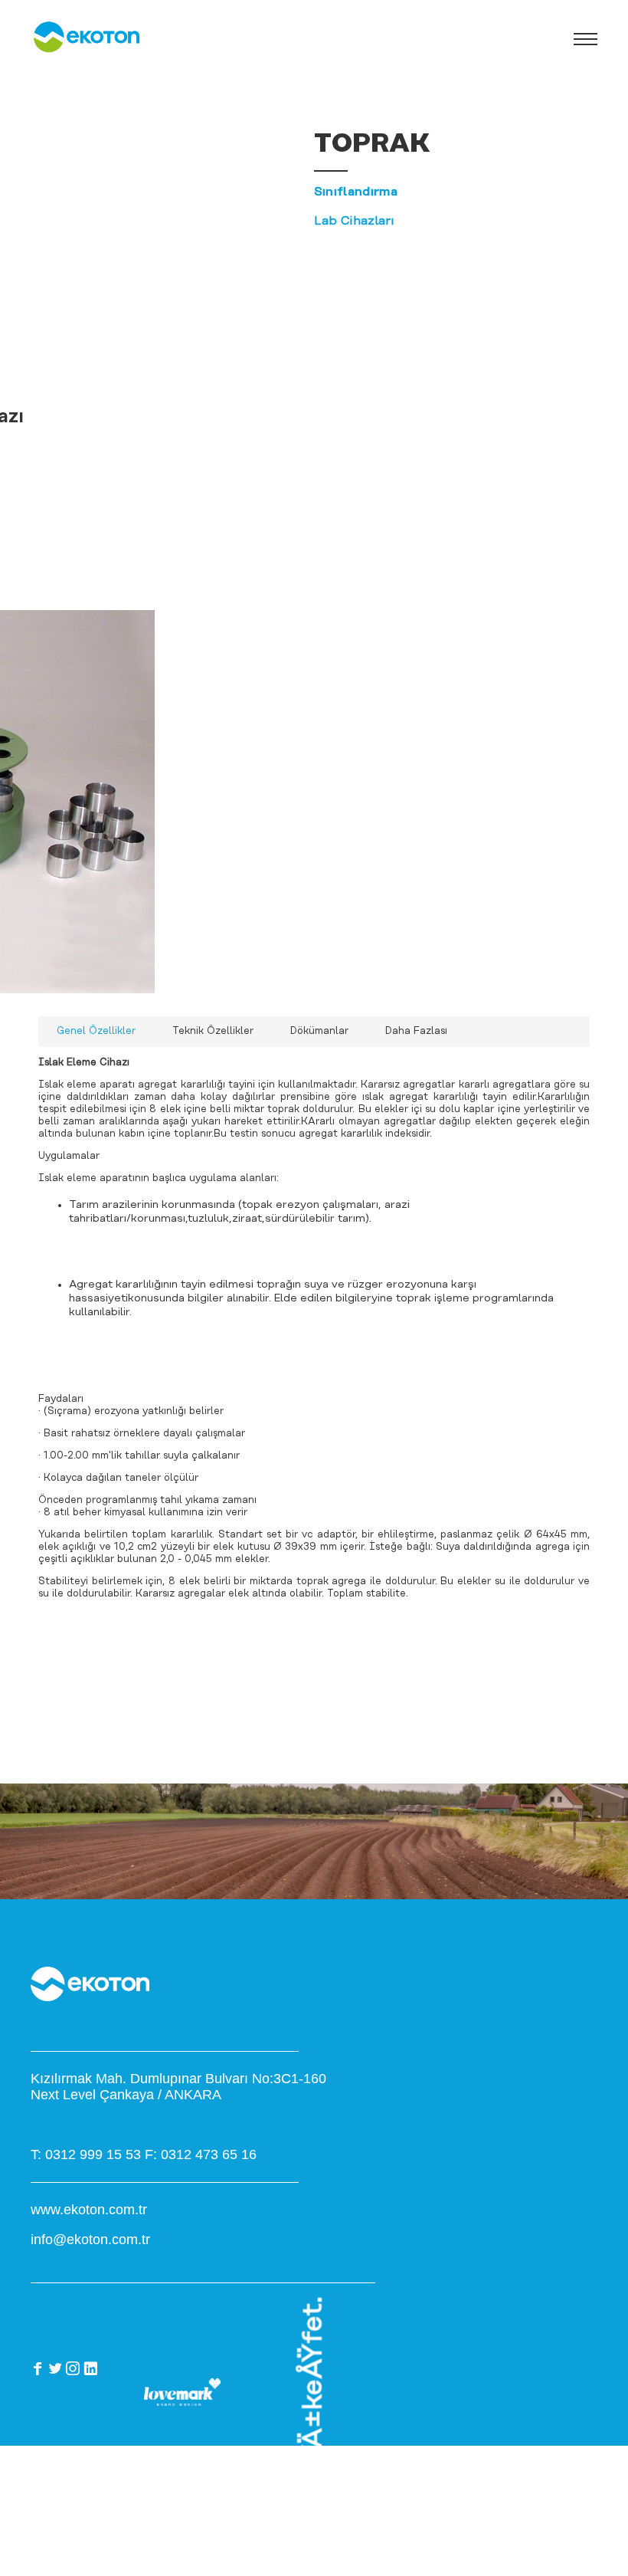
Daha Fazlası (416, 1031)
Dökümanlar (319, 1031)
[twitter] (55, 2368)
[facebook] (38, 2368)
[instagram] (73, 2368)
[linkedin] (90, 2368)
